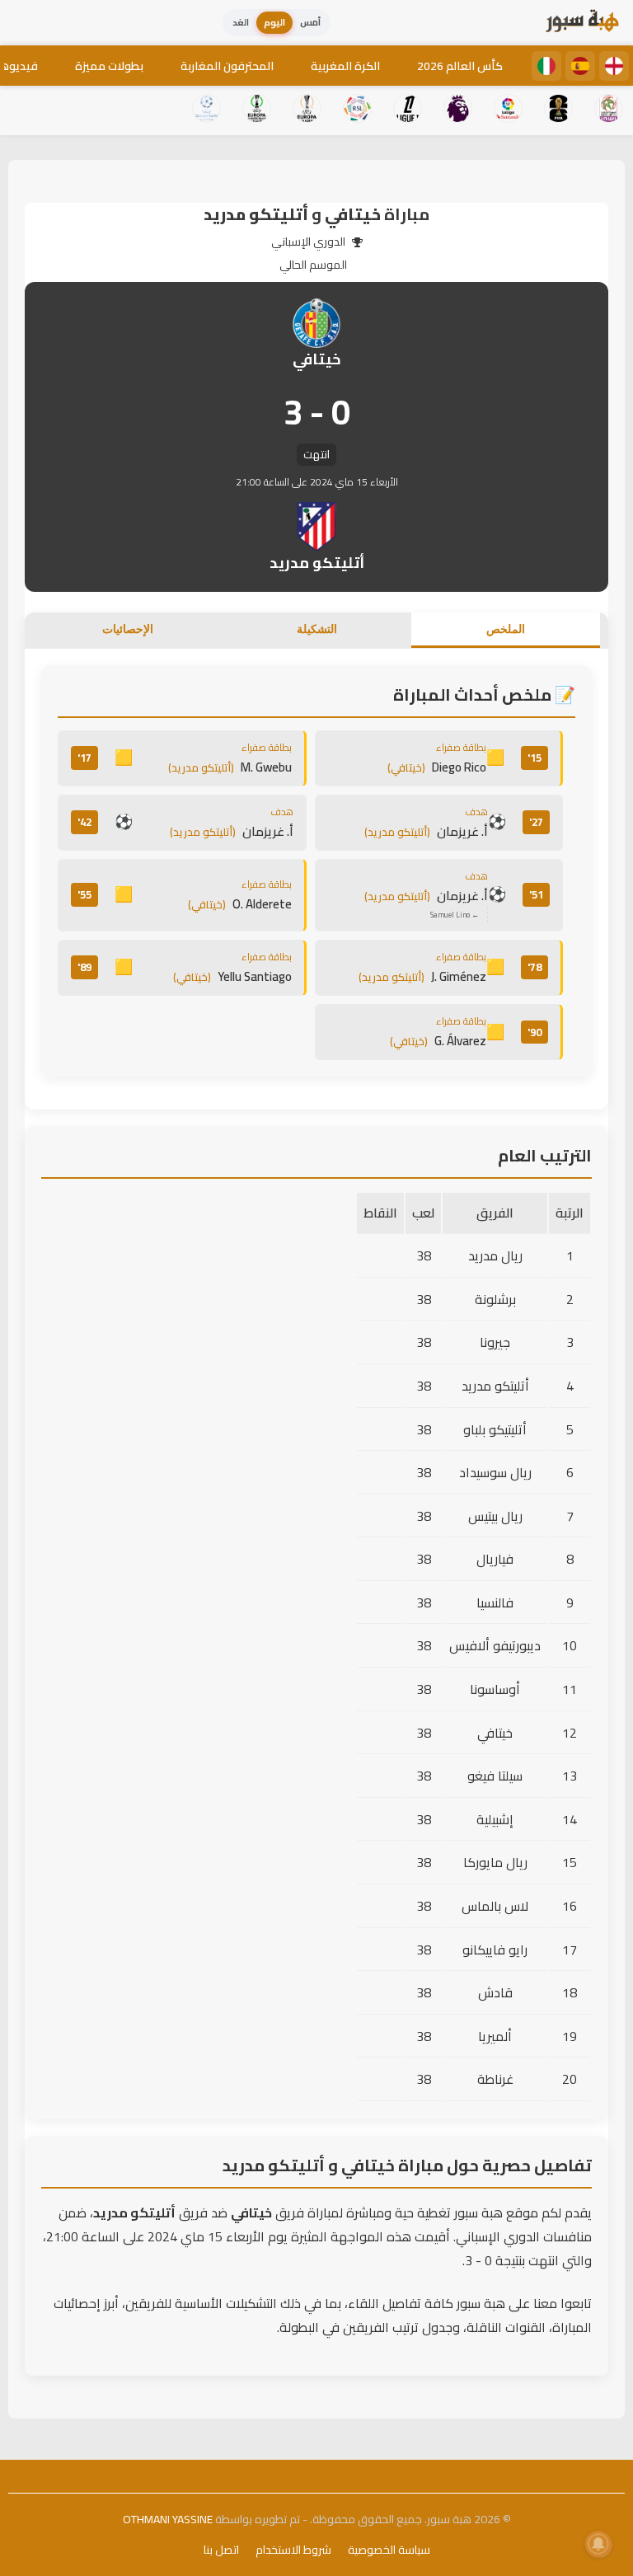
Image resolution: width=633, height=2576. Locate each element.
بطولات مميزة (109, 66)
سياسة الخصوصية (389, 2550)
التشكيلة (317, 629)
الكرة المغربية (345, 66)
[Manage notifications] (598, 2544)
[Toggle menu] (29, 23)
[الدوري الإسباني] (580, 66)
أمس (310, 22)
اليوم (274, 22)
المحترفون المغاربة (227, 66)
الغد (241, 22)
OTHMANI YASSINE (168, 2519)
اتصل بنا (221, 2550)
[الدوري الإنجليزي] (614, 66)
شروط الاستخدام (293, 2550)
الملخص (506, 629)
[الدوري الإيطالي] (546, 66)
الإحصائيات (128, 629)
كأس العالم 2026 (460, 66)
